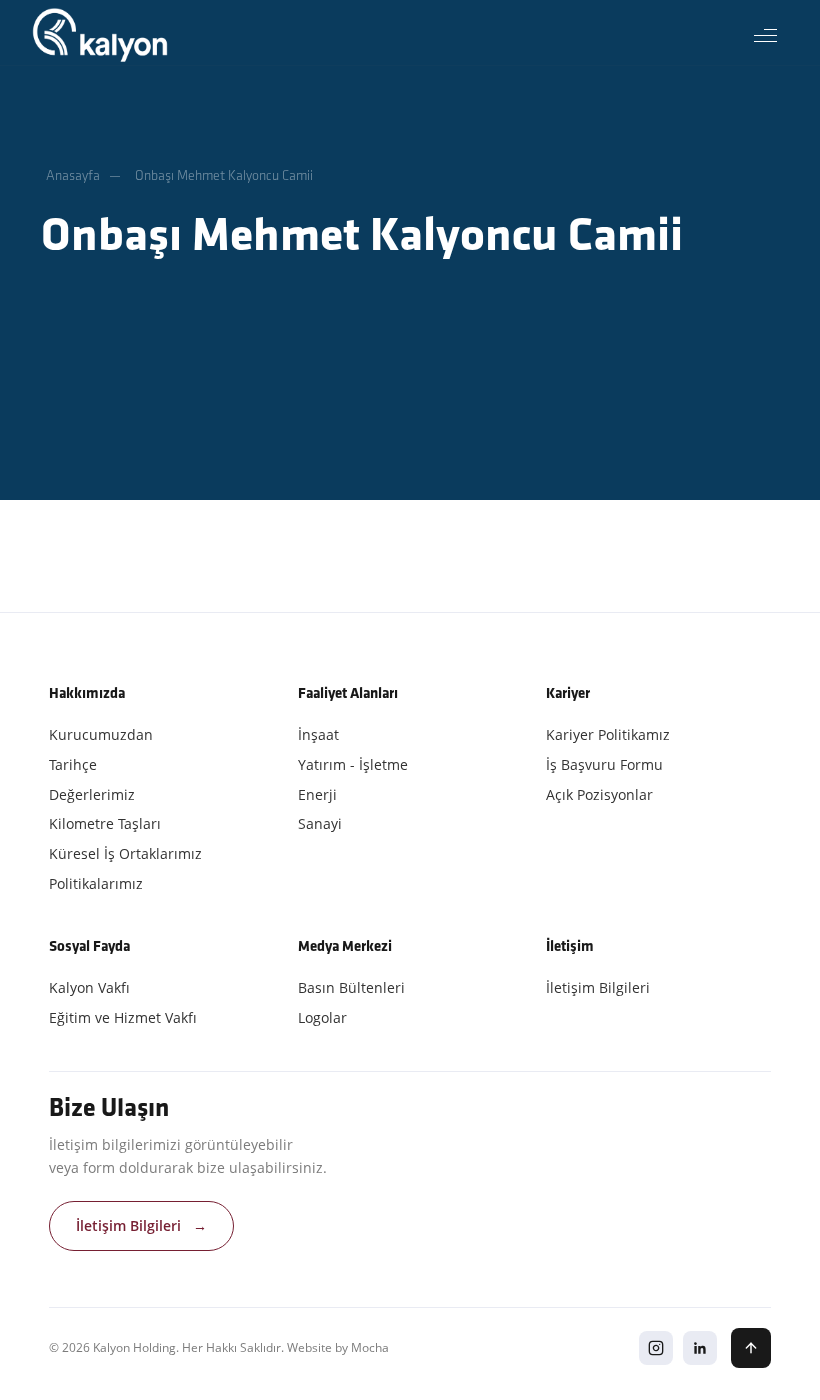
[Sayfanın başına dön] (751, 1348)
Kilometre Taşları (105, 823)
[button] (765, 35)
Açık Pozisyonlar (599, 794)
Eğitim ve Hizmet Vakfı (123, 1017)
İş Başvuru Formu (604, 764)
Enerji (317, 794)
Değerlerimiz (92, 794)
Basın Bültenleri (351, 987)
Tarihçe (73, 764)
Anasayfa (73, 175)
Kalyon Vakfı (89, 987)
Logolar (322, 1017)
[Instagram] (656, 1348)
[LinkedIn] (700, 1348)
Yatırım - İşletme (353, 764)
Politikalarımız (96, 883)
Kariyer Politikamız (608, 734)
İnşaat (318, 734)
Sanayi (320, 823)
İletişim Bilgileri (598, 987)
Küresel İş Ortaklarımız (125, 853)
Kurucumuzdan (101, 734)
